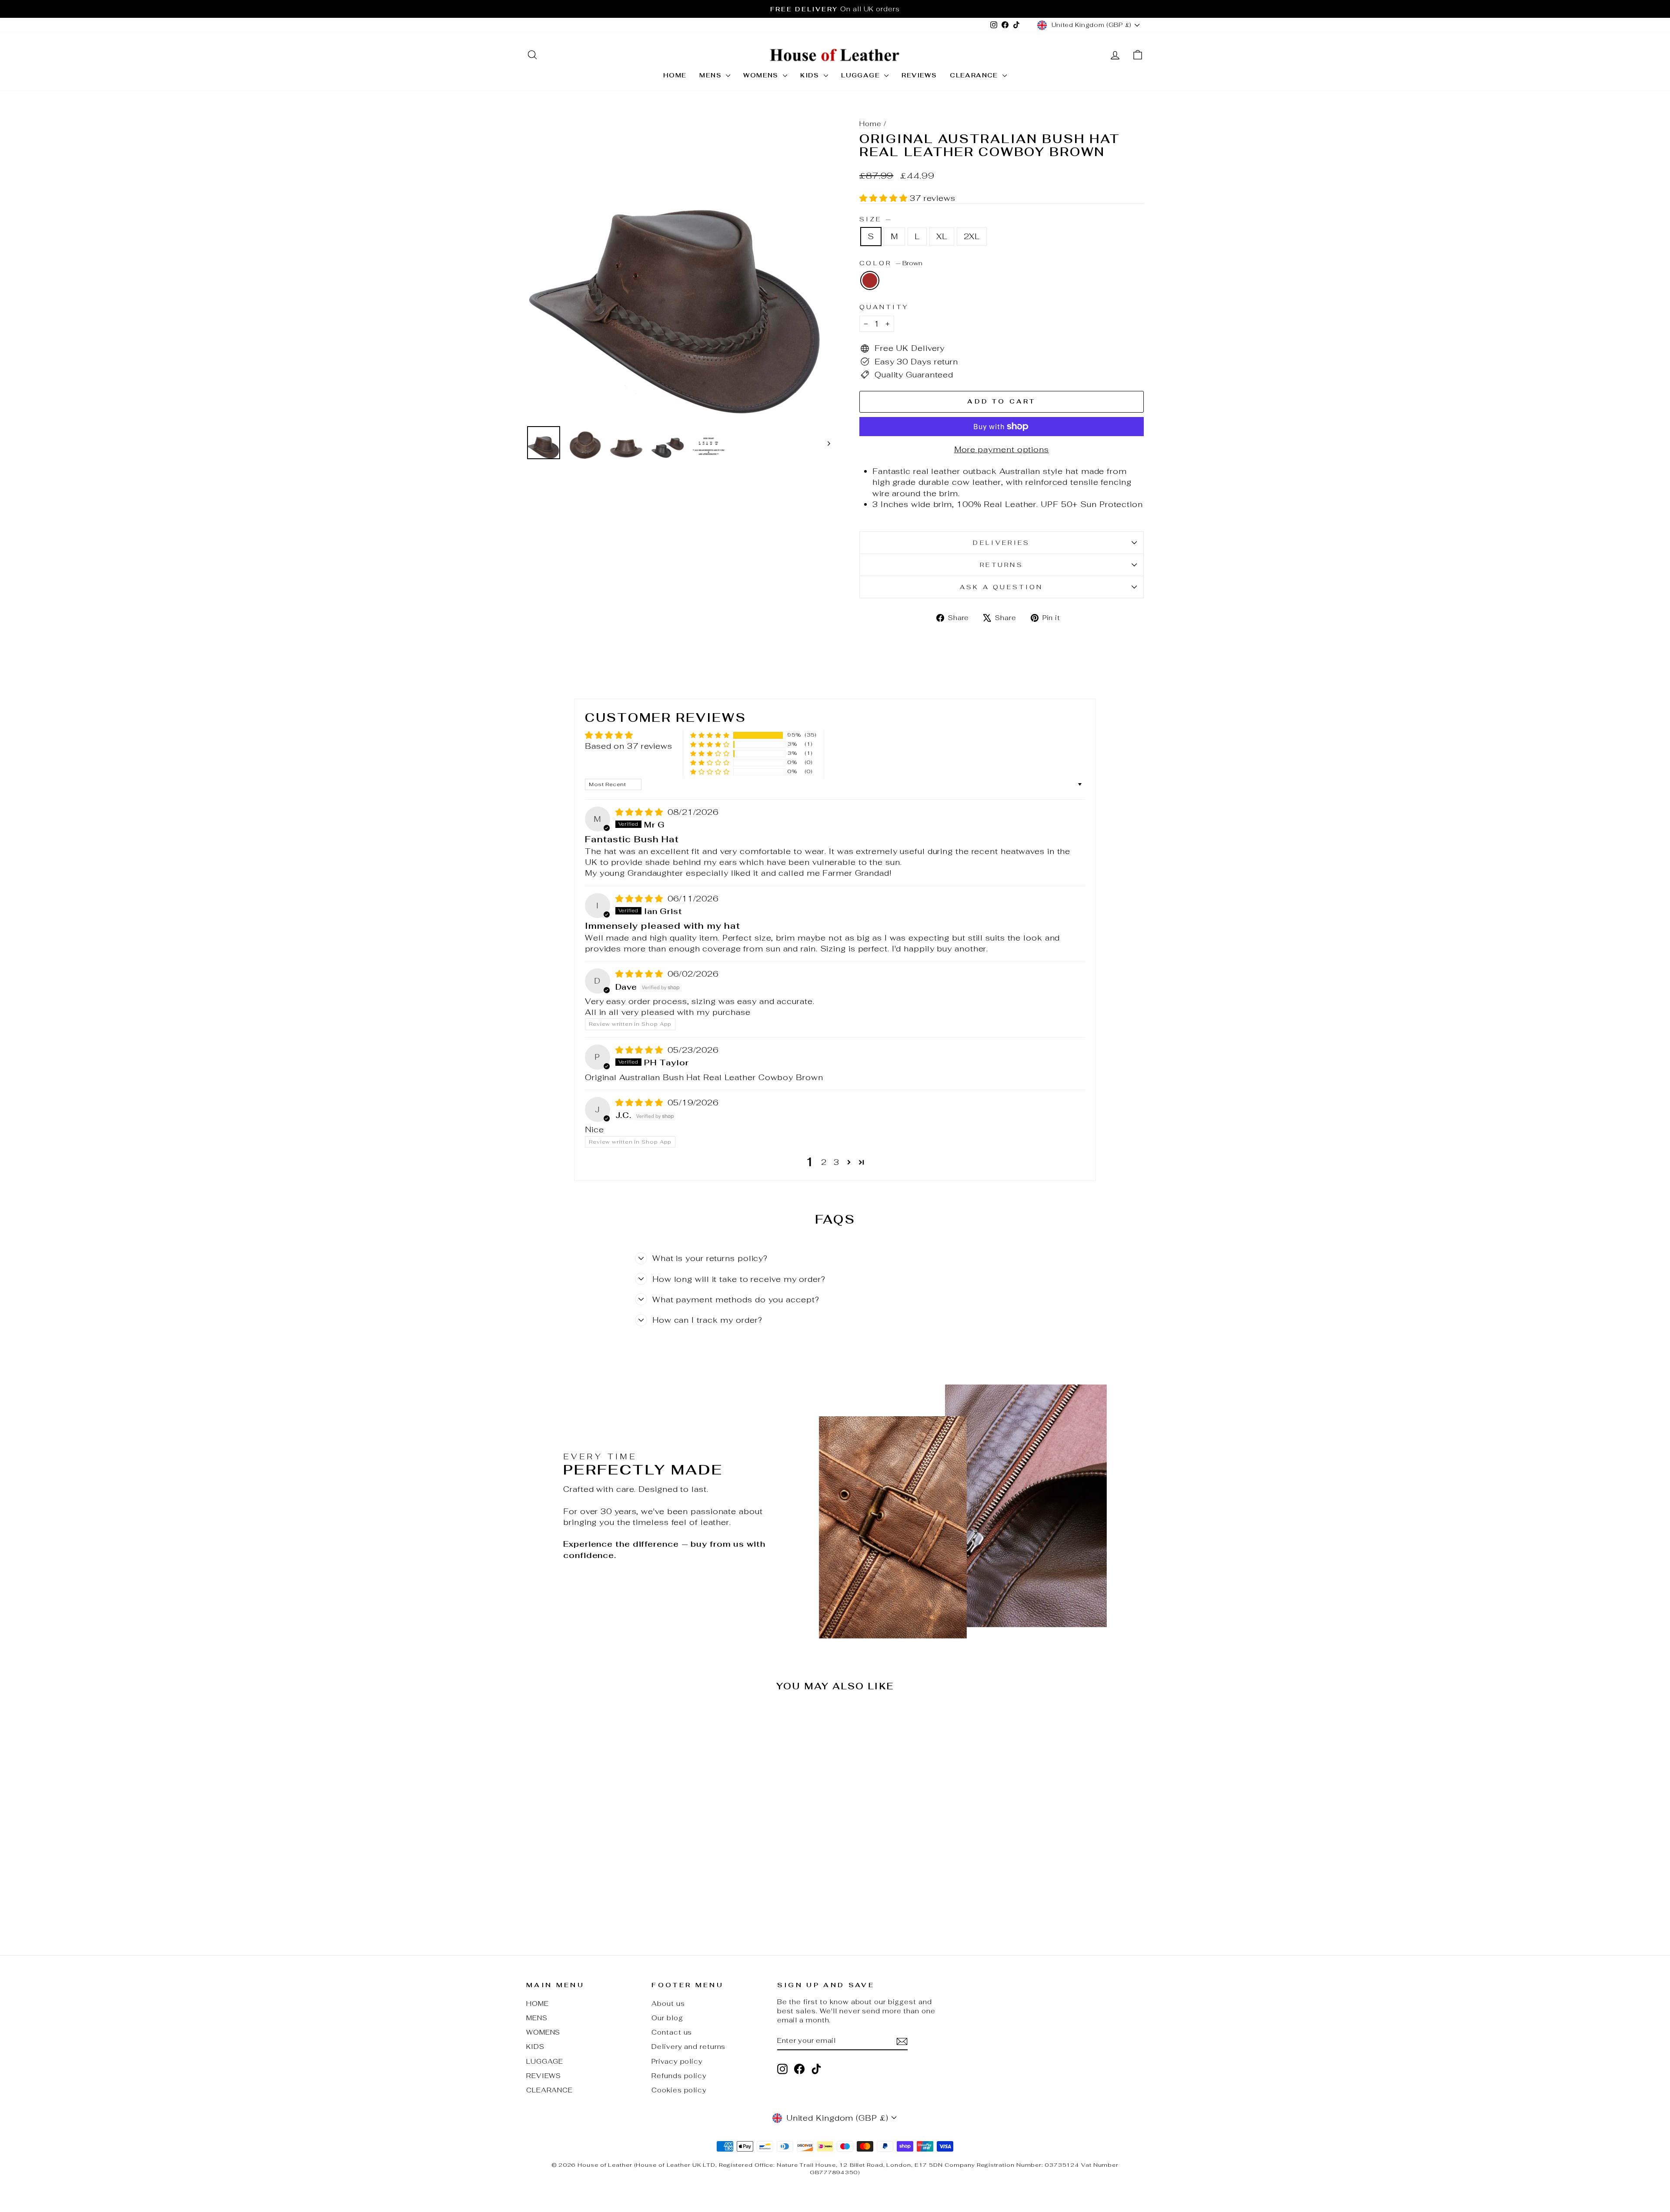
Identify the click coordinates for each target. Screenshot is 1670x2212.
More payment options (1002, 449)
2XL (972, 236)
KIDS (811, 75)
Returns (1002, 565)
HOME (675, 75)
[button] (885, 198)
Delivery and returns (688, 2047)
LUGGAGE (862, 75)
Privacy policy (677, 2061)
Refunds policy (679, 2076)
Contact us (672, 2032)
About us (668, 2003)
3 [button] (837, 1162)
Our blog (667, 2018)
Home (870, 124)
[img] (641, 812)
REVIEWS (919, 75)
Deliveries (1001, 542)
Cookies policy (679, 2090)
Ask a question (1001, 587)
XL (942, 236)
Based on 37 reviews (629, 746)
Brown (870, 280)
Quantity (884, 307)
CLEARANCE (975, 75)
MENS (711, 75)
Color (891, 263)
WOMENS (762, 75)
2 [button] (824, 1162)
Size (875, 219)
